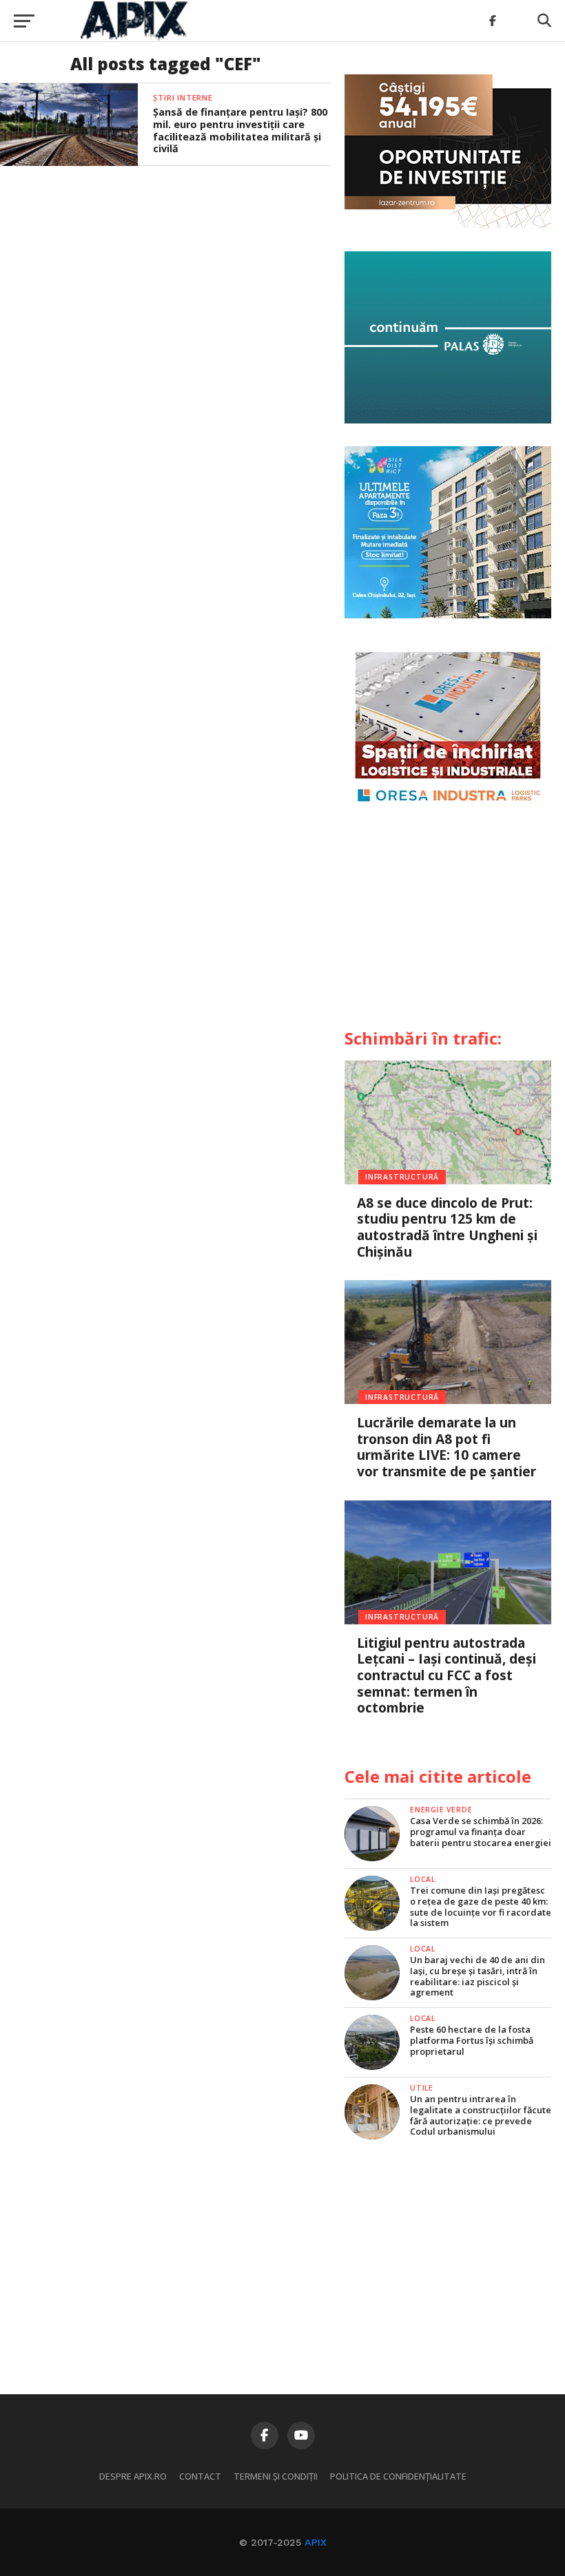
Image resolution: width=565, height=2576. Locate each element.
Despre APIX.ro (133, 2476)
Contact (200, 2476)
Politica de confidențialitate (398, 2476)
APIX (316, 2542)
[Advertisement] (448, 923)
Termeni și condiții (276, 2476)
